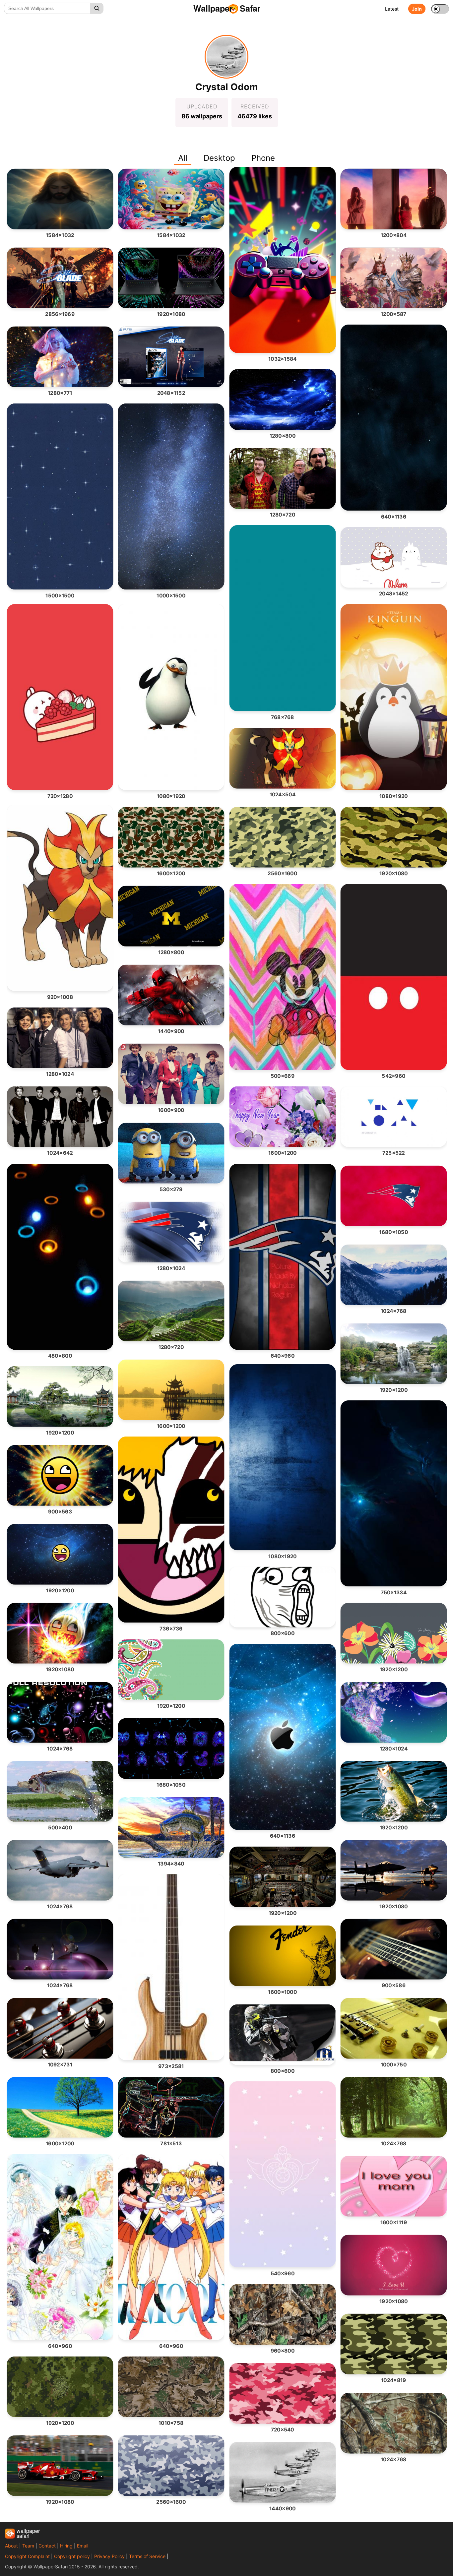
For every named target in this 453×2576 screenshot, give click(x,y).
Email (83, 2546)
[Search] (97, 8)
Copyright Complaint (27, 2556)
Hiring (66, 2546)
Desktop (219, 158)
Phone (263, 158)
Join (417, 9)
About (11, 2546)
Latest (392, 9)
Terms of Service (147, 2556)
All (183, 158)
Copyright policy (72, 2556)
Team (28, 2546)
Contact (47, 2546)
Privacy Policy (109, 2556)
